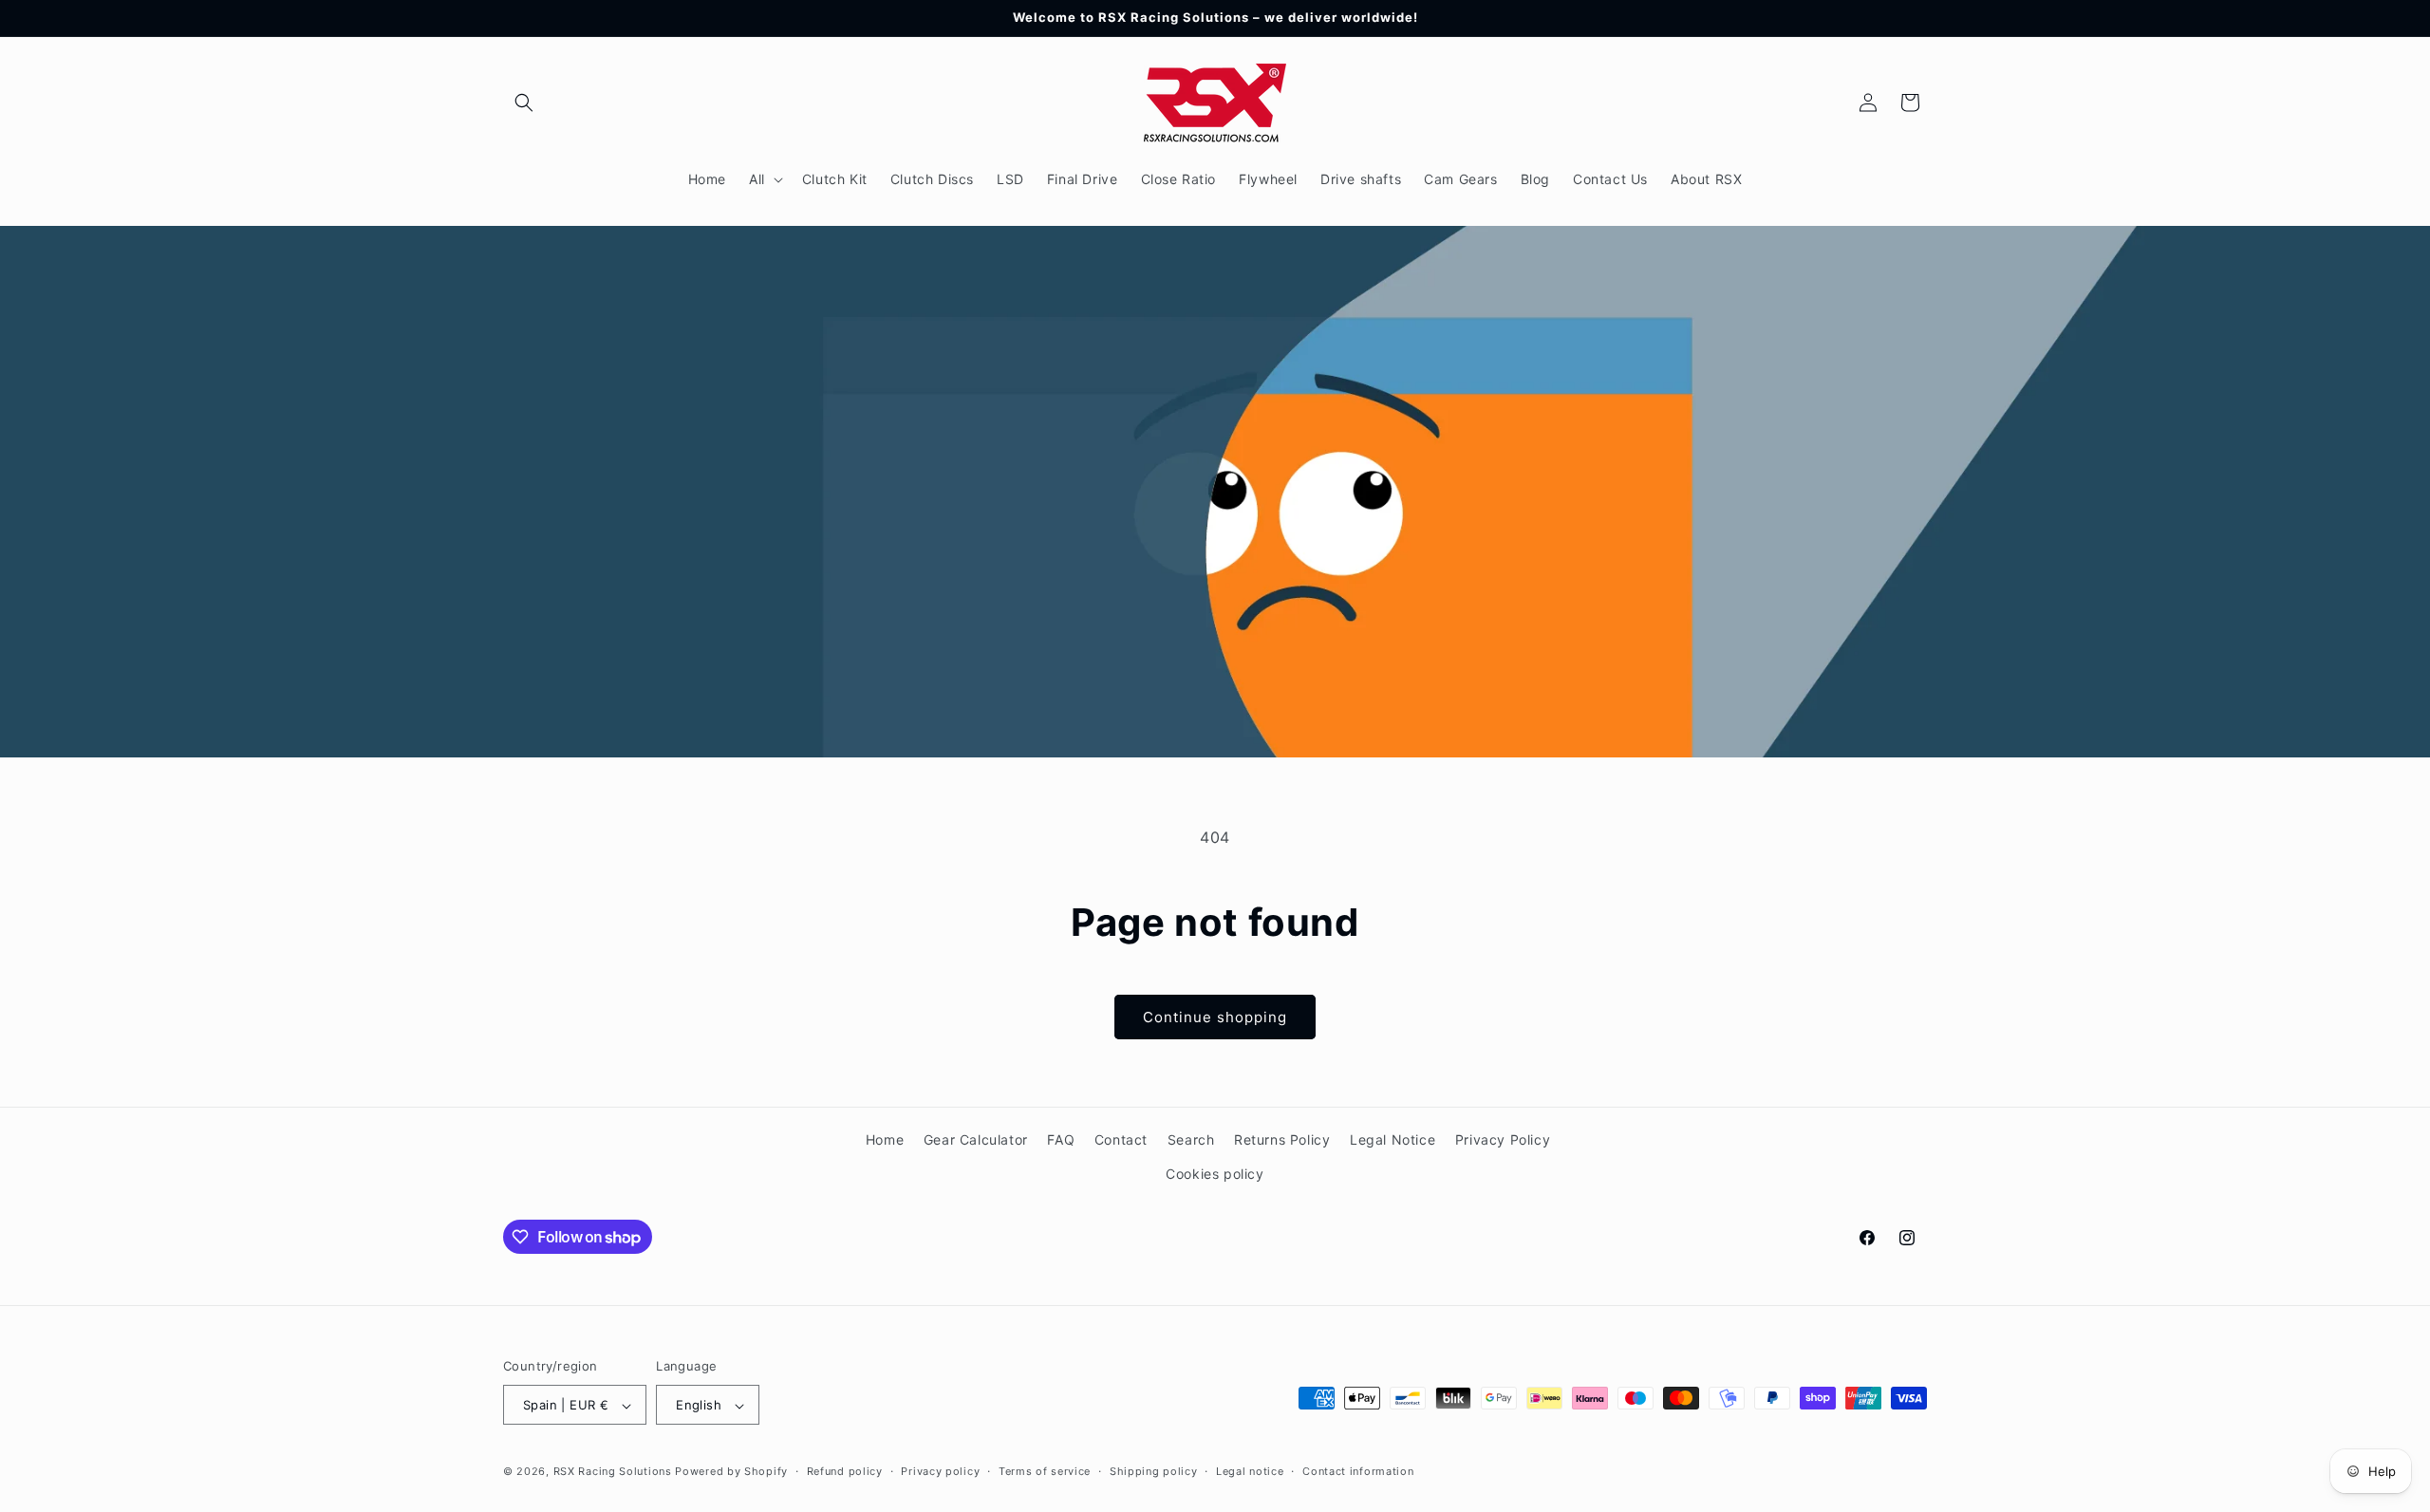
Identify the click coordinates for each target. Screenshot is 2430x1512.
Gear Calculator (976, 1139)
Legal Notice (1393, 1139)
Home (885, 1139)
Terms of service (1045, 1471)
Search (1191, 1139)
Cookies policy (1215, 1173)
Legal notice (1250, 1471)
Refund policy (845, 1471)
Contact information (1358, 1471)
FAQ (1061, 1139)
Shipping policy (1154, 1471)
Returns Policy (1282, 1139)
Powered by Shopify (731, 1472)
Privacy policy (940, 1471)
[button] (524, 103)
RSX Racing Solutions (613, 1472)
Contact (1121, 1139)
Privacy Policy (1503, 1139)
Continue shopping (1215, 1017)
